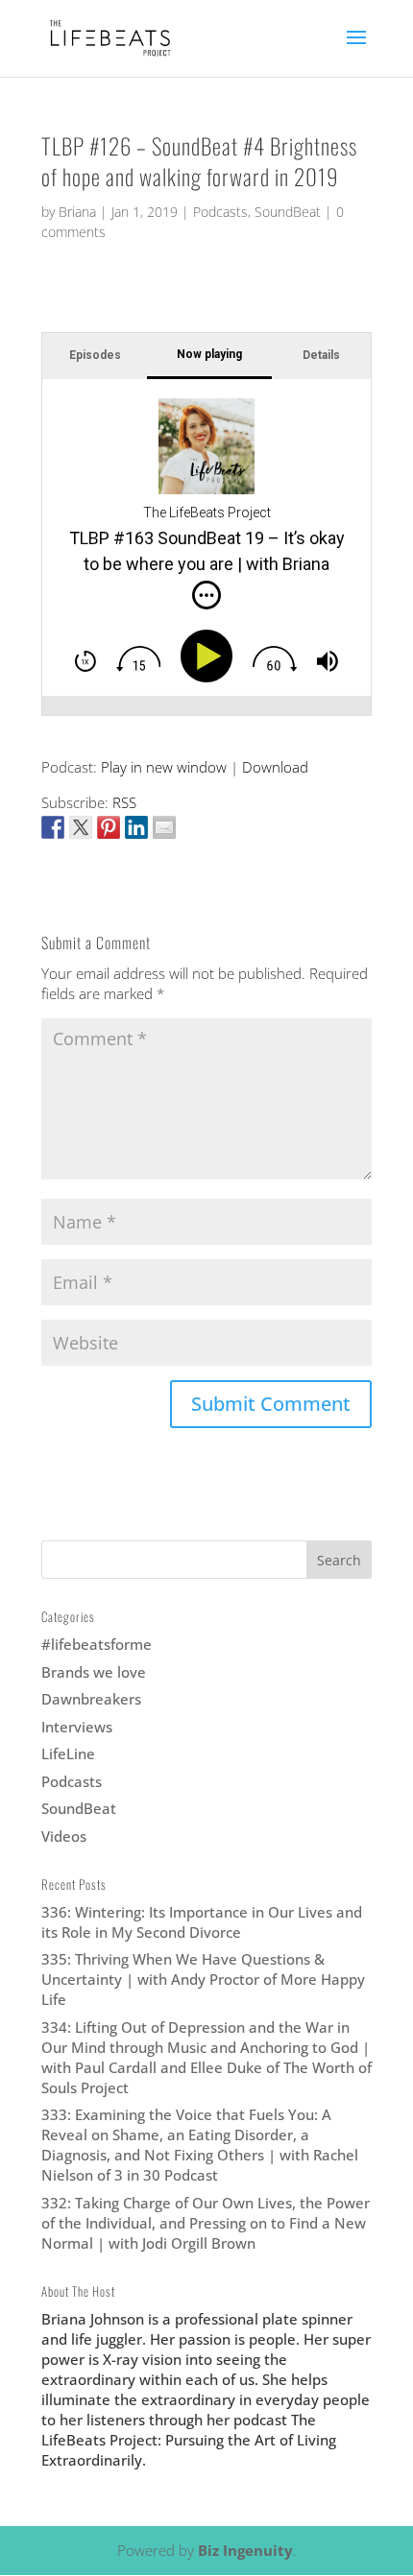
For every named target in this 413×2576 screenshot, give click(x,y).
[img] (206, 595)
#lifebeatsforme (97, 1644)
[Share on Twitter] (81, 827)
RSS (124, 802)
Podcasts (220, 212)
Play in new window (164, 767)
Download (275, 767)
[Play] (210, 656)
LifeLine (68, 1753)
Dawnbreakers (91, 1699)
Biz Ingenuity (245, 2550)
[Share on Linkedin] (136, 827)
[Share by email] (164, 827)
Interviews (77, 1727)
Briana (77, 212)
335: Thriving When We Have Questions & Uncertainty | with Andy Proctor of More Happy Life (203, 1979)
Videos (64, 1836)
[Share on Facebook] (53, 827)
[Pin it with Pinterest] (109, 827)
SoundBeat (288, 212)
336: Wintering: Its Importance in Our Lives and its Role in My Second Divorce (202, 1922)
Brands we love (94, 1672)
